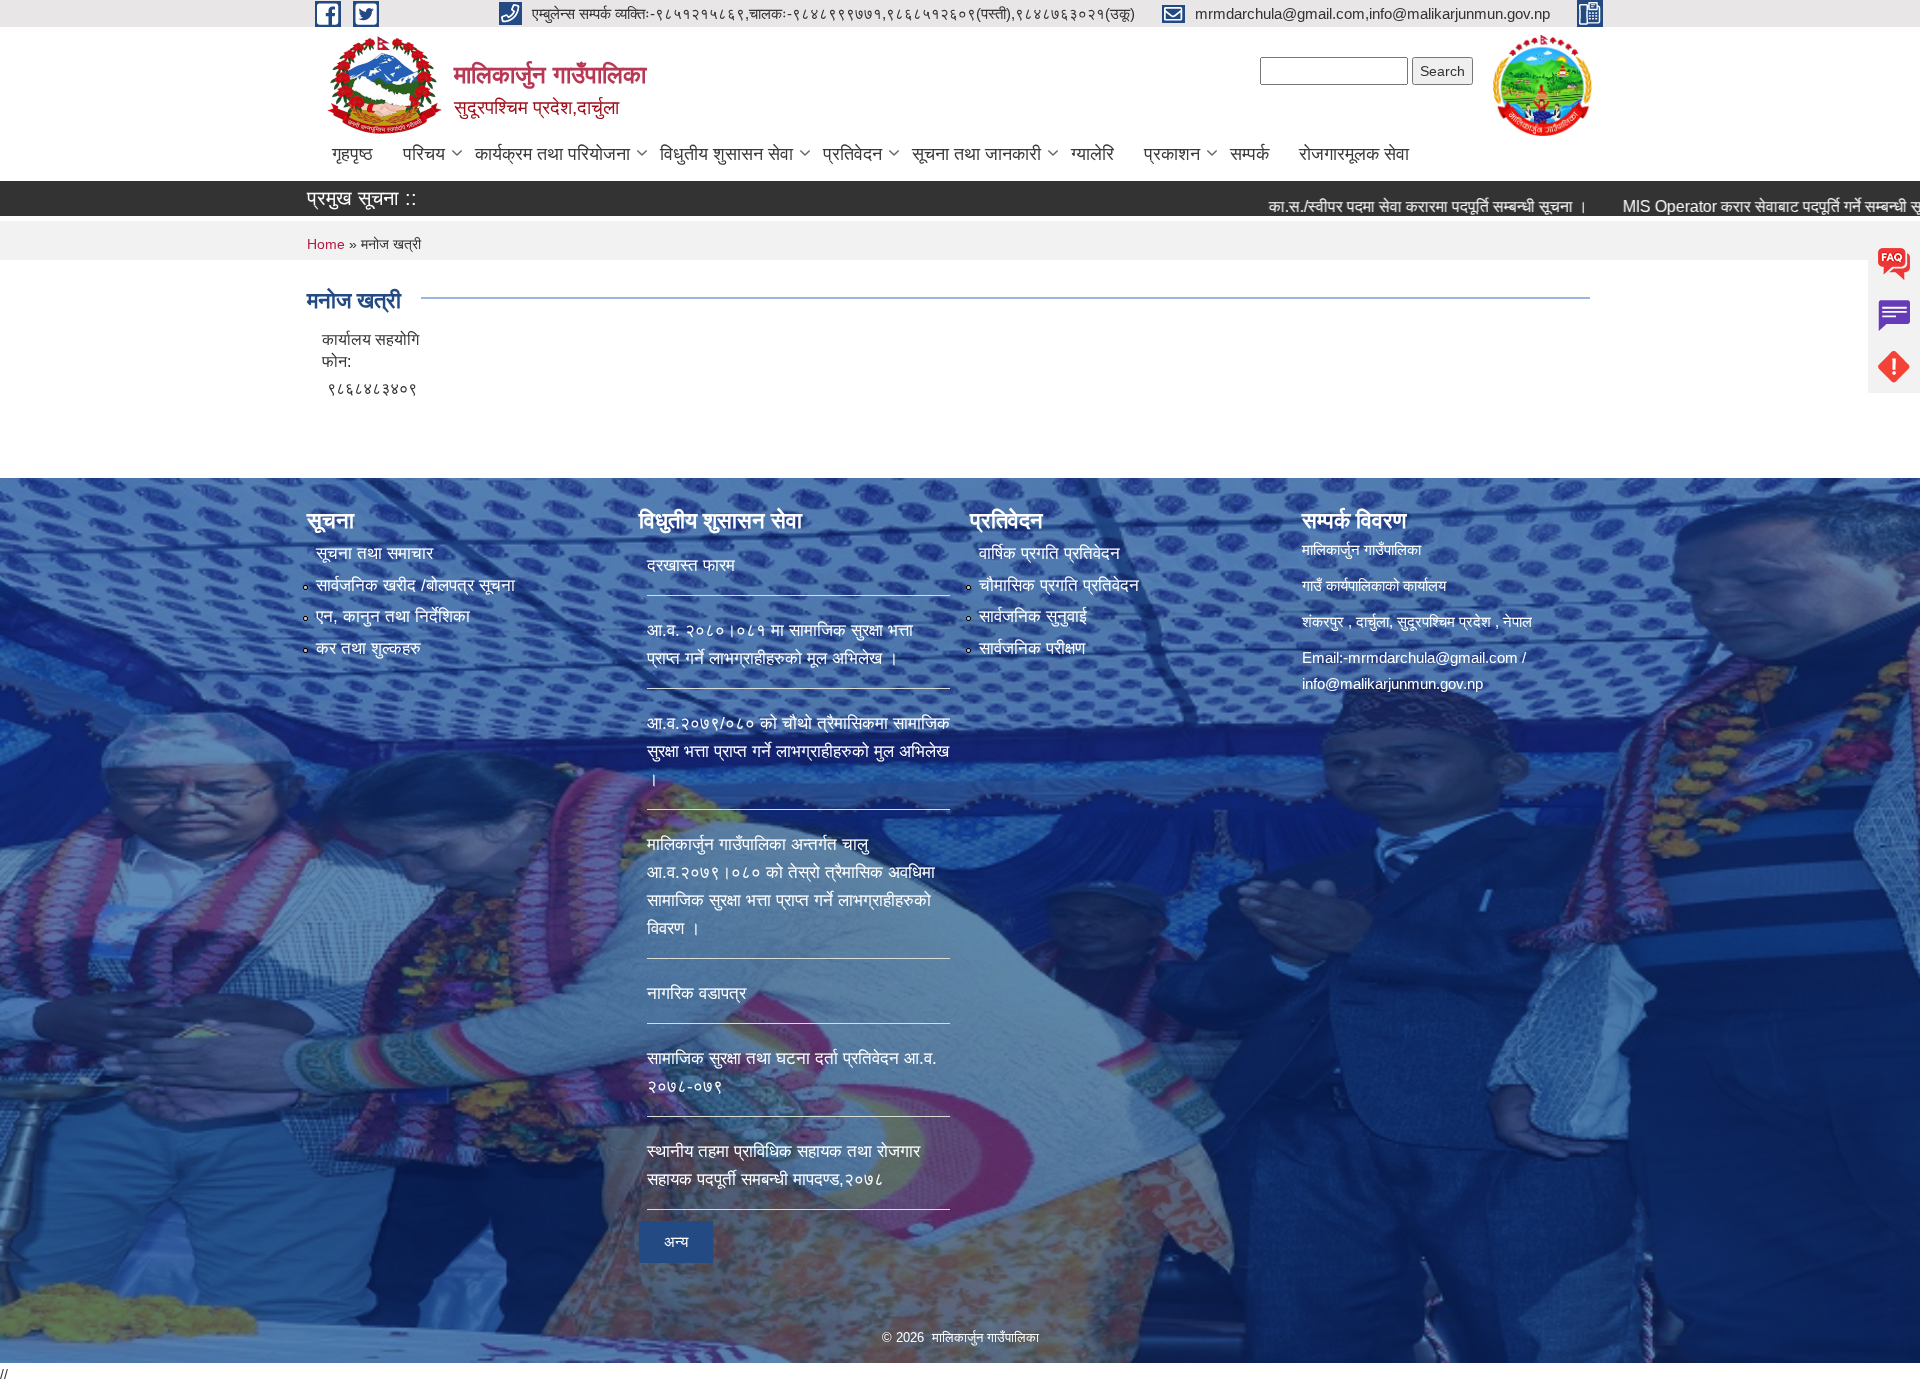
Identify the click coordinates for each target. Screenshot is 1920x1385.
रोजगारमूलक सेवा (1354, 154)
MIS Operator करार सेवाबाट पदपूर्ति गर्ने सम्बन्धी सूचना (1715, 206)
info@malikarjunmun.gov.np (1392, 683)
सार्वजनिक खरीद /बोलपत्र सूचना (415, 585)
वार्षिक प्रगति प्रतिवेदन (1049, 553)
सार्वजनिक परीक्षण (1032, 648)
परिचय (424, 154)
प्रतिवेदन (852, 154)
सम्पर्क (1249, 154)
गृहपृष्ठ (352, 154)
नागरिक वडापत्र (696, 993)
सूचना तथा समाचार (374, 553)
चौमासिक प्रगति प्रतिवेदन (1059, 585)
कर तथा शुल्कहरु (368, 648)
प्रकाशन (1172, 154)
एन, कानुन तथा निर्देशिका (393, 616)
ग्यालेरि (1092, 154)
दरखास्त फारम (691, 565)
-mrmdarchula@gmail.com (1430, 657)
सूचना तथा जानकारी (976, 154)
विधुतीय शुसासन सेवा (726, 154)
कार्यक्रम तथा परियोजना (552, 154)
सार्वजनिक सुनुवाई (1033, 616)
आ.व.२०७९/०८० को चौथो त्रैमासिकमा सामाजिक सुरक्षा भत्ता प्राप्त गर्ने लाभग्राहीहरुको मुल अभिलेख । (798, 751)
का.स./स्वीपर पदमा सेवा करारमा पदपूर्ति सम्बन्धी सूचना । (1359, 206)
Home (326, 244)
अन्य (676, 1241)
